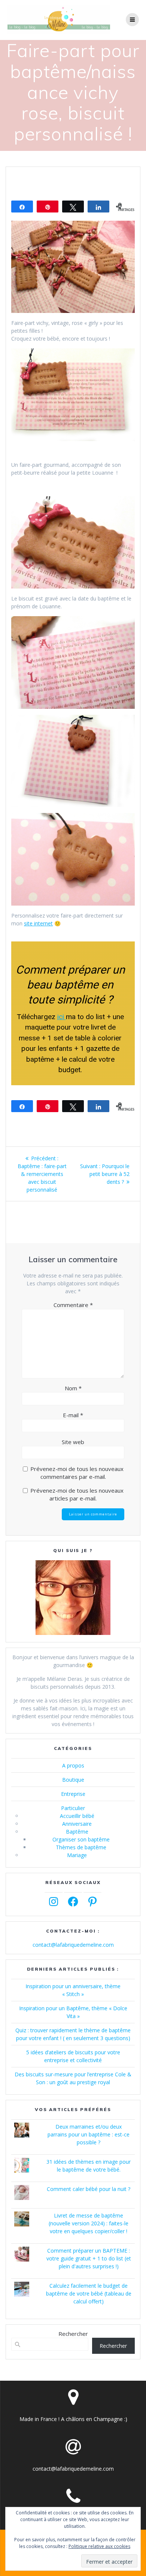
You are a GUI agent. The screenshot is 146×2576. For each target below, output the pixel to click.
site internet (38, 923)
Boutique (73, 1780)
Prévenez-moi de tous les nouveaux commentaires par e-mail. (77, 1473)
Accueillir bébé (77, 1816)
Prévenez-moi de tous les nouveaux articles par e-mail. (77, 1494)
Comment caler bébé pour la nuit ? (89, 2189)
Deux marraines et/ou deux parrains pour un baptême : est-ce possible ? (89, 2134)
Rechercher (73, 2334)
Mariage (77, 1855)
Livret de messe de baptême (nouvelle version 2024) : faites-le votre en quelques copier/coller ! (89, 2223)
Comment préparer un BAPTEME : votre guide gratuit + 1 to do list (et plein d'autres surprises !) (89, 2258)
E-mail (73, 1415)
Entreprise (73, 1794)
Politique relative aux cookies (99, 2546)
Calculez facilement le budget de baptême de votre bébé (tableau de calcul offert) (89, 2293)
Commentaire (73, 1305)
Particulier (73, 1808)
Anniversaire (77, 1824)
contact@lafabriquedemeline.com (73, 1945)
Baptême (77, 1832)
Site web (73, 1442)
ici (62, 1017)
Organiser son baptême (81, 1839)
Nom (73, 1388)
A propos (73, 1765)
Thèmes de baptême (81, 1847)
